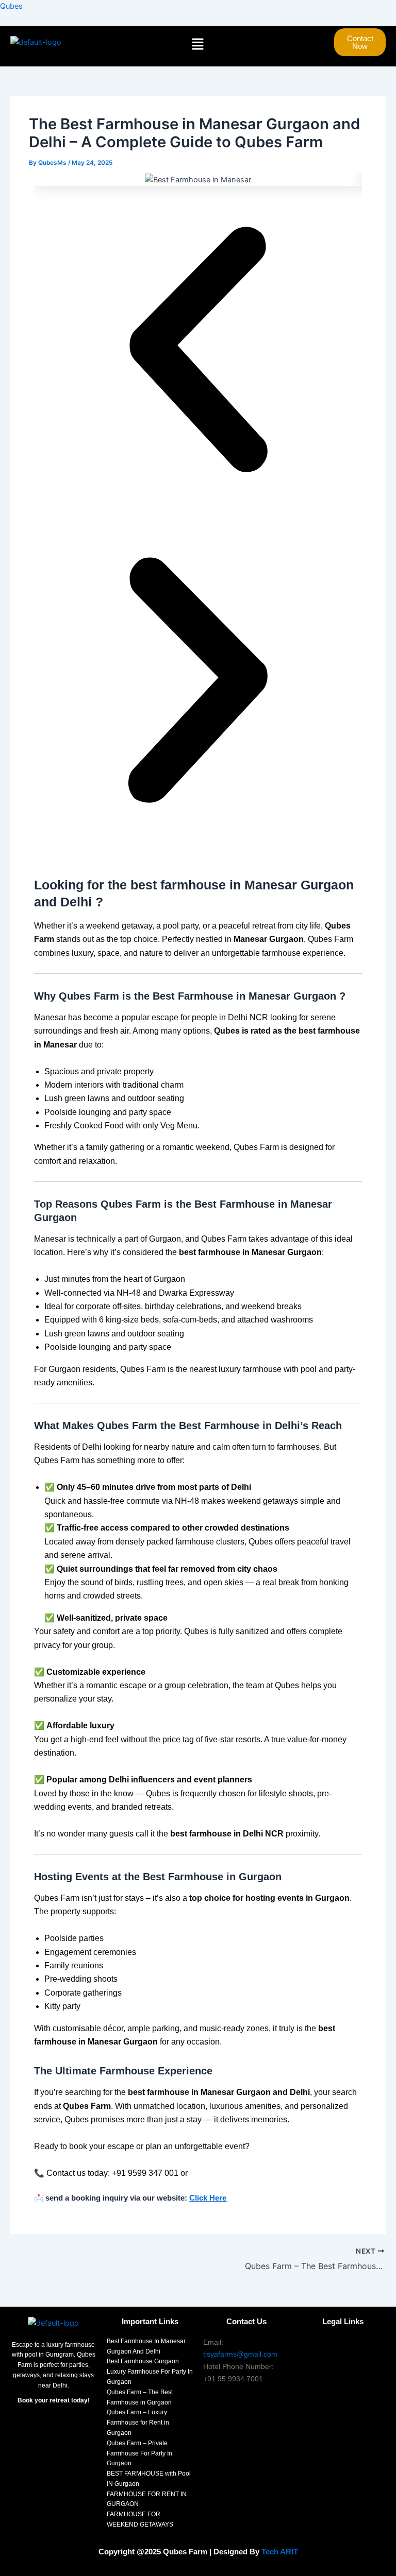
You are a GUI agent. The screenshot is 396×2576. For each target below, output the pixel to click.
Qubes (11, 6)
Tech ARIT (280, 2552)
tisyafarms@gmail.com (240, 2354)
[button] (198, 45)
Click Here (208, 2198)
